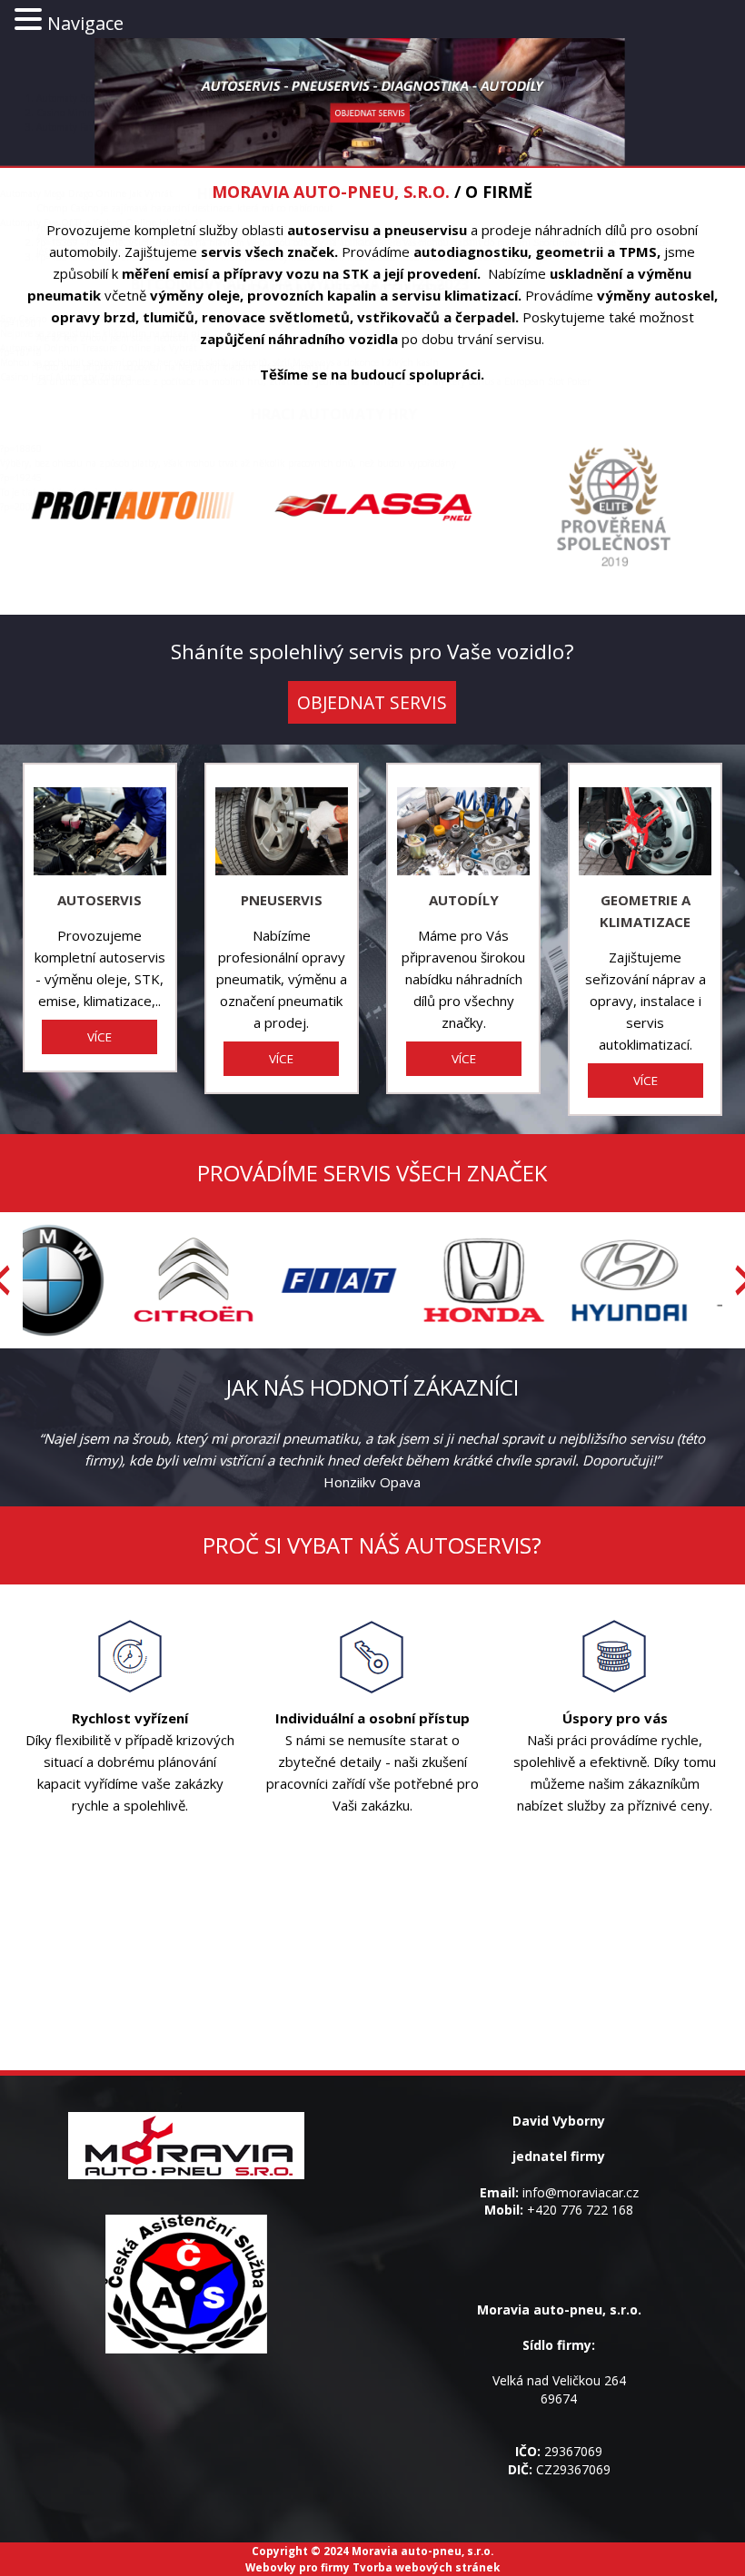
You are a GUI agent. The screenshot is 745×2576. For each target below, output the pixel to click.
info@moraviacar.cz (581, 2192)
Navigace (85, 23)
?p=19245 (21, 478)
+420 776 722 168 (580, 2210)
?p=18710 (21, 352)
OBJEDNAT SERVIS (372, 702)
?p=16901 (21, 323)
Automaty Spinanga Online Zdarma (113, 98)
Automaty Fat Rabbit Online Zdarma (114, 127)
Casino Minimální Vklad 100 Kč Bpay (114, 113)
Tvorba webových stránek (426, 2567)
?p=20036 (21, 507)
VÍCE (99, 1037)
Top (702, 2533)
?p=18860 (21, 449)
